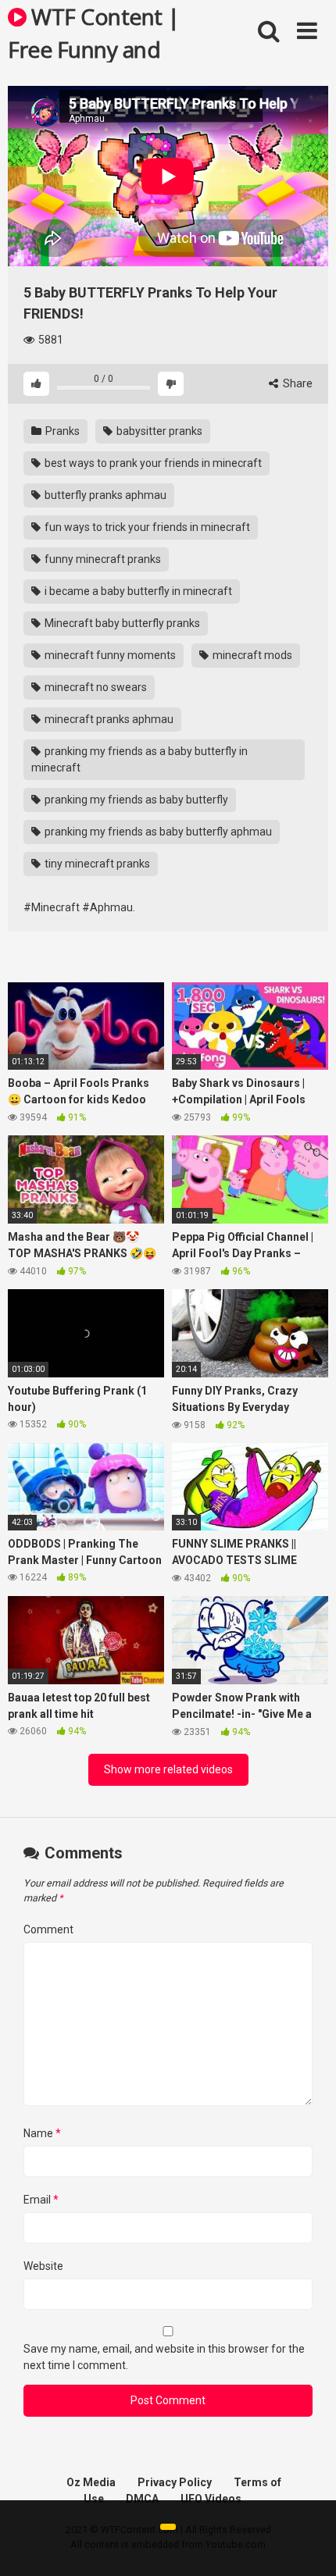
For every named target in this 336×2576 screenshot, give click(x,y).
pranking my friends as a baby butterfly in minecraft (139, 759)
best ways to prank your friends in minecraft (152, 463)
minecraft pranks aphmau (108, 719)
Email (41, 2200)
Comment (48, 1929)
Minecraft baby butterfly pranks (121, 623)
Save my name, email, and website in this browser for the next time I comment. (164, 2357)
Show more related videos (168, 1769)
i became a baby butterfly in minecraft (137, 591)
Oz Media (91, 2482)
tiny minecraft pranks (96, 864)
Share (297, 383)
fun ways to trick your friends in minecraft (146, 527)
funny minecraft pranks (102, 559)
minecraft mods (251, 655)
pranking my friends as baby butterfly (135, 800)
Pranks (61, 431)
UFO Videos (211, 2499)
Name (42, 2133)
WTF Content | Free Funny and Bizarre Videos (94, 32)
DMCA (142, 2499)
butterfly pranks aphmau (104, 495)
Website (43, 2266)
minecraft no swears (95, 687)
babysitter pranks (158, 431)
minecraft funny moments (109, 655)
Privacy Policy (175, 2482)
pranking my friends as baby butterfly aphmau (157, 832)
